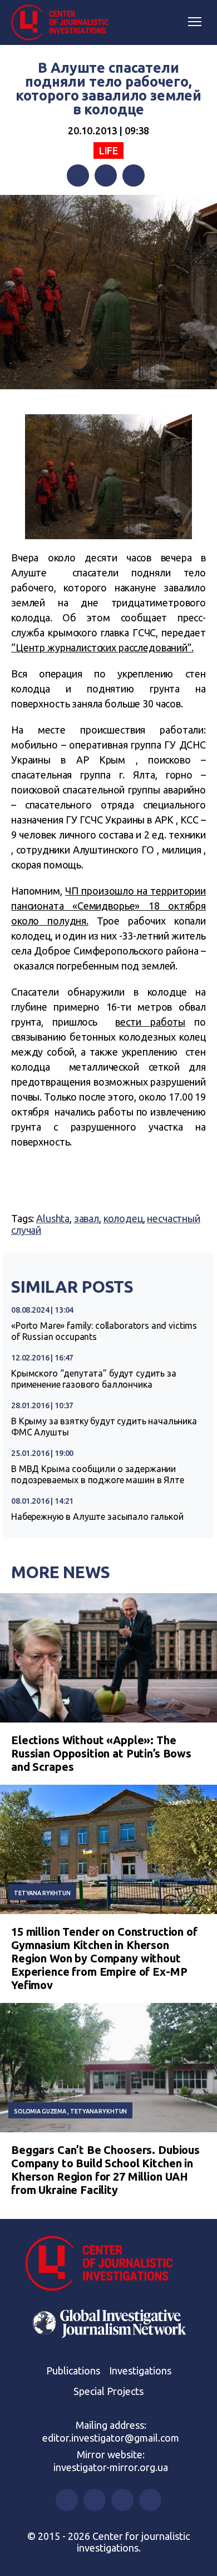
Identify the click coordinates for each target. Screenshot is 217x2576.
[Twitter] (106, 175)
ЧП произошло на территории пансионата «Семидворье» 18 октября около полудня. (108, 906)
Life (108, 150)
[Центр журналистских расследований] (64, 23)
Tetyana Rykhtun (42, 1893)
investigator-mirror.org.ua (111, 2467)
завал (87, 1218)
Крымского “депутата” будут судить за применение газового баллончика (94, 1379)
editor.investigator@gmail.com (111, 2438)
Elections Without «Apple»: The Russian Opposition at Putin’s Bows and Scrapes (101, 1753)
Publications (73, 2371)
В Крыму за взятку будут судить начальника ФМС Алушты (104, 1427)
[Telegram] (134, 175)
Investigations (140, 2371)
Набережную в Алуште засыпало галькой (97, 1517)
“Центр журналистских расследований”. (102, 647)
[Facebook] (78, 175)
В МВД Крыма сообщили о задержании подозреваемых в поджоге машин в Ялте (98, 1474)
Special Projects (108, 2391)
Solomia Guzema (40, 2111)
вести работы (150, 1022)
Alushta (53, 1218)
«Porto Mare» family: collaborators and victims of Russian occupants (104, 1331)
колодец (123, 1218)
